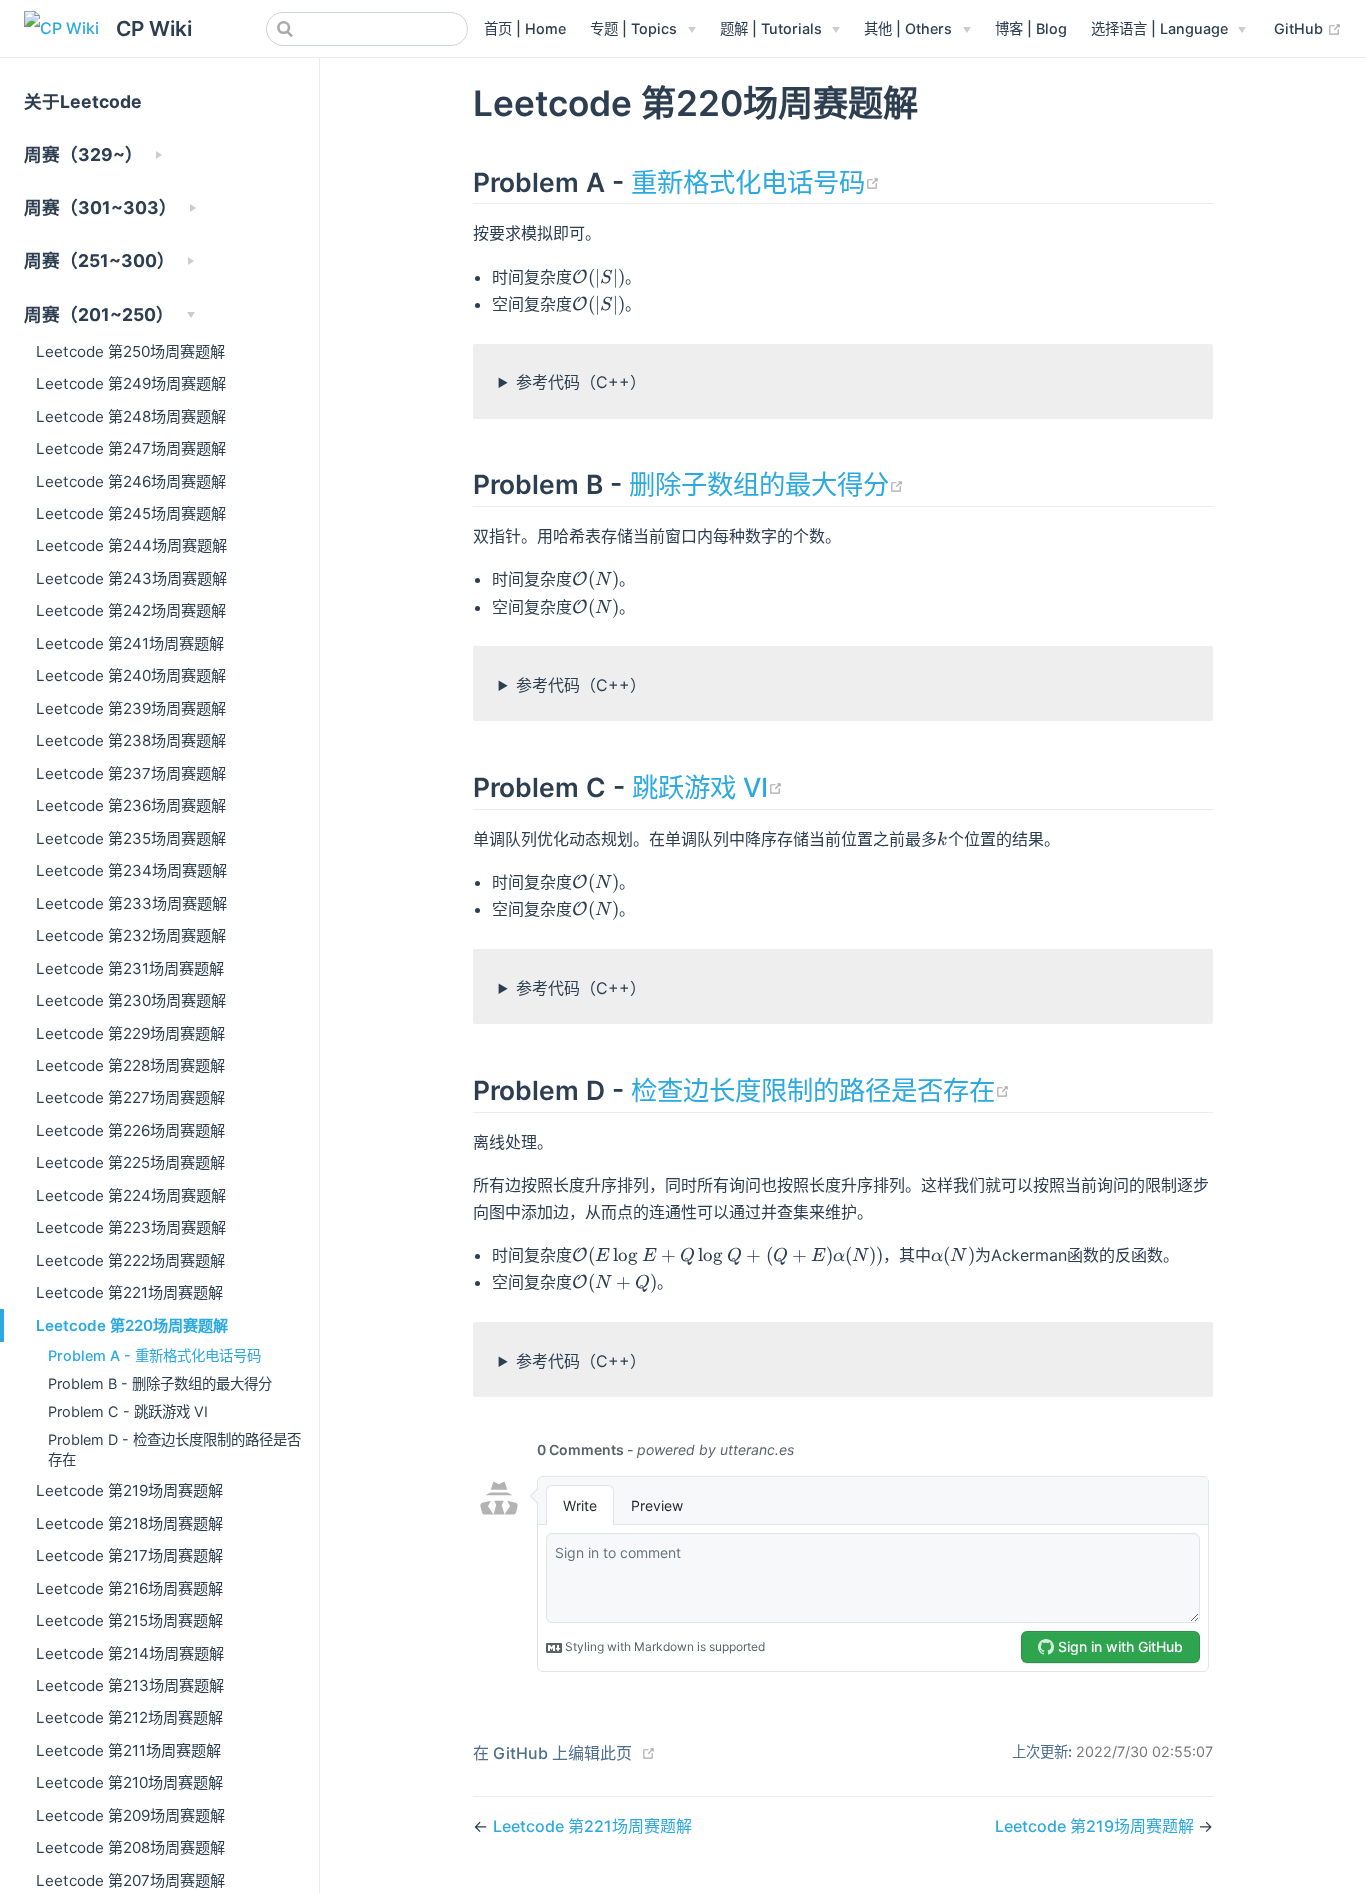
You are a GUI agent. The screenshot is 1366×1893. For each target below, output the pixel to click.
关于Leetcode (83, 101)
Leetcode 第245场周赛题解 (131, 513)
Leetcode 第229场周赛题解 (130, 1033)
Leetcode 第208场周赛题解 (130, 1847)
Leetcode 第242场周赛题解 (131, 610)
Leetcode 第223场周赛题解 (131, 1227)
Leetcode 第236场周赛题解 (131, 805)
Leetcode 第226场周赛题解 (130, 1130)
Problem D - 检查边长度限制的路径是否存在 (174, 1449)
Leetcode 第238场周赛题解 (131, 740)
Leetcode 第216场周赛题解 (129, 1588)
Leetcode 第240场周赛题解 (131, 675)
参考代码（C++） (581, 382)
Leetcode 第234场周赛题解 (131, 870)
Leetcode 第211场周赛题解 (128, 1750)
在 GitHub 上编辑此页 (552, 1753)
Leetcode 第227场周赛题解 (130, 1097)
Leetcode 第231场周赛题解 (130, 968)
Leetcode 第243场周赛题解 (131, 578)
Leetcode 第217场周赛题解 (129, 1555)
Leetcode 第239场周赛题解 (131, 708)
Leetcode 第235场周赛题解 (131, 838)
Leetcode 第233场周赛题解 (131, 903)
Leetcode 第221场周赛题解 (129, 1292)
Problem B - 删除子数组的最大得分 (160, 1383)
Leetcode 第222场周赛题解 (130, 1260)
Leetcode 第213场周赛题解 (130, 1685)
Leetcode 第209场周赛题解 (130, 1815)
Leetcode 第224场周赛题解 (131, 1195)
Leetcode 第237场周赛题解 (131, 773)
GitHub (1308, 28)
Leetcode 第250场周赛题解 (130, 351)
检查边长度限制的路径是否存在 (820, 1090)
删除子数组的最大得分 (766, 484)
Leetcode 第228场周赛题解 (130, 1065)
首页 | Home (525, 28)
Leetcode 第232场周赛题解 (131, 935)
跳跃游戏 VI (707, 787)
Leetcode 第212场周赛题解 (129, 1717)
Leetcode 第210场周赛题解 (129, 1782)
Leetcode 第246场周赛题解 (131, 481)
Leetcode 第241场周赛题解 (130, 643)
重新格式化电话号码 (755, 182)
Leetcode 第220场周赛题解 (132, 1325)
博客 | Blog (1031, 28)
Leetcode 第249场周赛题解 (131, 383)
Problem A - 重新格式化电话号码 (154, 1355)
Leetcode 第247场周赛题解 (131, 448)
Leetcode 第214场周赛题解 (130, 1653)
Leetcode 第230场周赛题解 (131, 1000)
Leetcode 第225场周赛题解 (130, 1162)
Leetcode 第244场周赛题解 (131, 545)
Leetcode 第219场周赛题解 (129, 1490)
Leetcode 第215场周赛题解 (129, 1620)
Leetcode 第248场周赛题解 (131, 416)
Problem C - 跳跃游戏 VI (128, 1411)
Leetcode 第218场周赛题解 (129, 1523)
